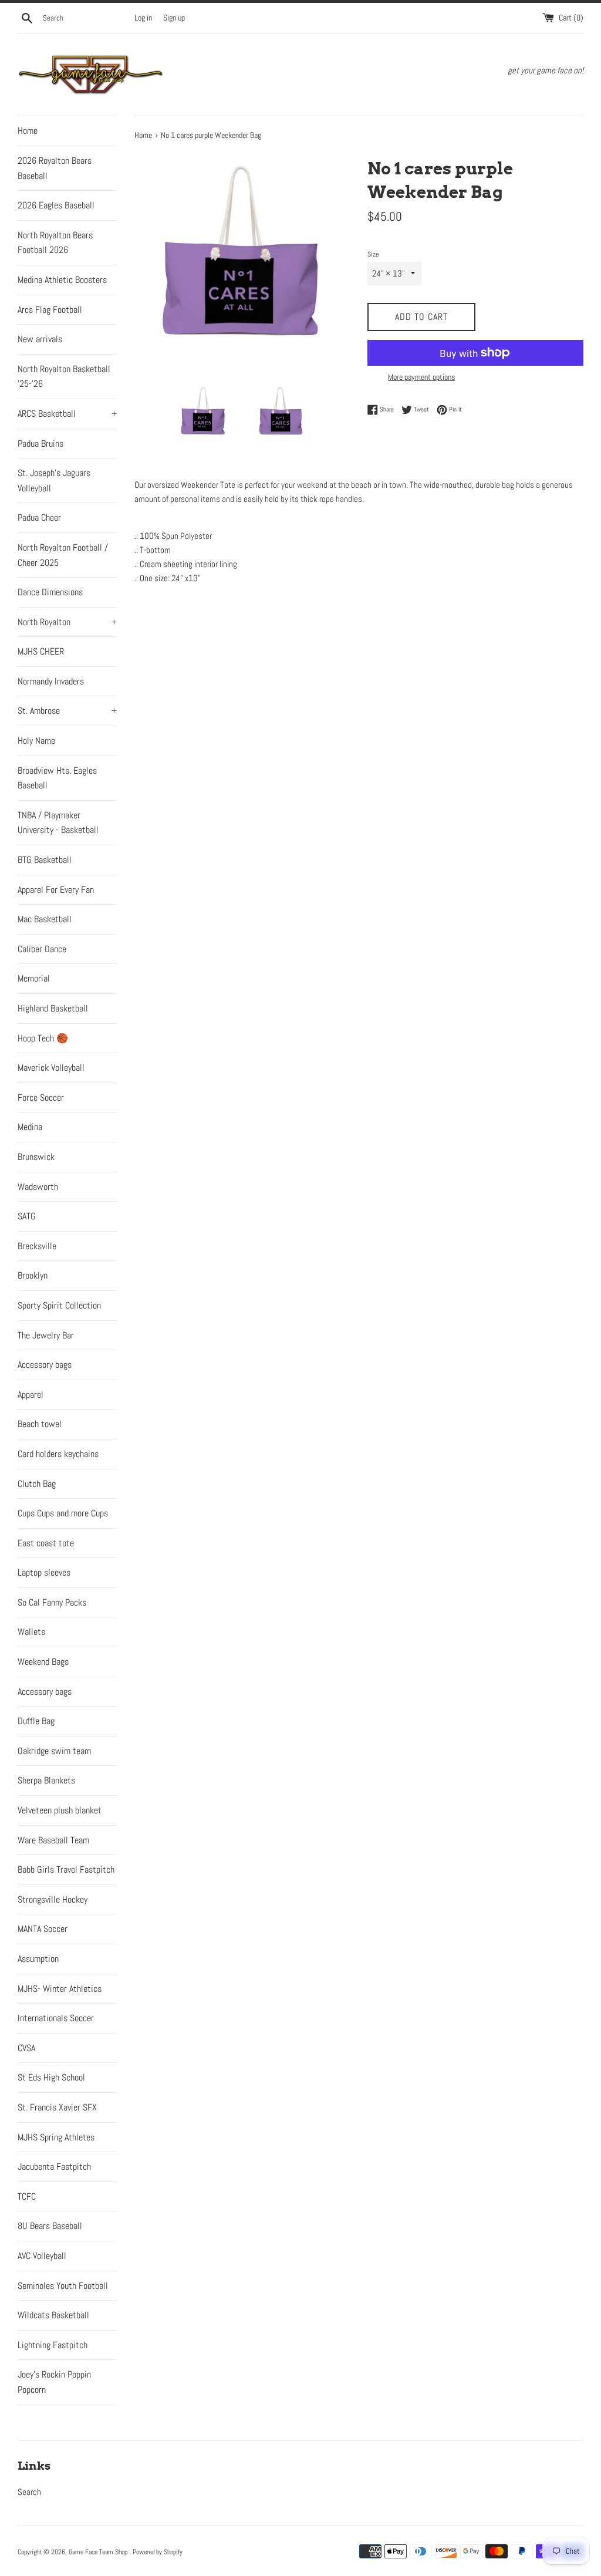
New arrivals (40, 339)
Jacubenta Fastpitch (54, 2167)
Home (28, 131)
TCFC (27, 2196)
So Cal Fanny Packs (52, 1602)
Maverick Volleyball (51, 1068)
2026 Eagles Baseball (56, 205)
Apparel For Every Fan (56, 890)
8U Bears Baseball (50, 2226)
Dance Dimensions (50, 592)
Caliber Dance (42, 949)
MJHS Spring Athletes (56, 2137)
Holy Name (36, 741)
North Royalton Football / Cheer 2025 (63, 555)
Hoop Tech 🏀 (43, 1038)
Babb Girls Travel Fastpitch (66, 1869)
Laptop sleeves (44, 1572)
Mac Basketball (45, 919)
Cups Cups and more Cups (63, 1513)
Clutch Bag (37, 1484)
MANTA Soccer (43, 1929)
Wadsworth (38, 1187)
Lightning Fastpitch (53, 2345)
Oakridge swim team (54, 1751)
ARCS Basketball (67, 414)
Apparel (31, 1395)
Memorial (34, 978)
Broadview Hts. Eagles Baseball (57, 778)
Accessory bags (45, 1365)
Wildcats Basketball (53, 2315)
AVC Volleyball (42, 2256)
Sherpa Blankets (46, 1780)
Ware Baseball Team (53, 1840)
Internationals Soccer (56, 2018)
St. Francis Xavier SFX (57, 2107)
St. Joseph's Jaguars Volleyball (54, 481)
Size (373, 254)
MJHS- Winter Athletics (60, 1989)
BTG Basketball (45, 860)
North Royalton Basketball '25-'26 (64, 377)
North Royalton (67, 622)
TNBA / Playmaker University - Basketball (58, 823)
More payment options (421, 377)
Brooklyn (33, 1275)
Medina (30, 1127)
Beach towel (40, 1424)
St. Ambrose (67, 711)
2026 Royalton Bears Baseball (55, 168)
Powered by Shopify (158, 2552)
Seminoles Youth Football (63, 2286)
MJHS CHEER (41, 651)
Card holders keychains (58, 1454)
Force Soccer (41, 1098)
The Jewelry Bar (46, 1335)
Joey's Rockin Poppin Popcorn (54, 2382)
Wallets (31, 1632)
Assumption (38, 1959)
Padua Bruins (40, 444)
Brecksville (37, 1246)
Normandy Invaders (51, 681)
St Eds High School (51, 2077)
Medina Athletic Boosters (62, 280)
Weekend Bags (43, 1662)
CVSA (26, 2048)
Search (29, 2492)
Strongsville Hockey (53, 1899)
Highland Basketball (53, 1008)
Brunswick (36, 1157)
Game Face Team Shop (99, 2552)
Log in (143, 18)
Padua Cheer (39, 517)
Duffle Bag (36, 1721)
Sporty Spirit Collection (59, 1305)
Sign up (174, 18)
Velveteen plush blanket (60, 1810)
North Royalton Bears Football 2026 (55, 243)
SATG (27, 1216)
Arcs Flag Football (50, 310)
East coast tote (46, 1543)
